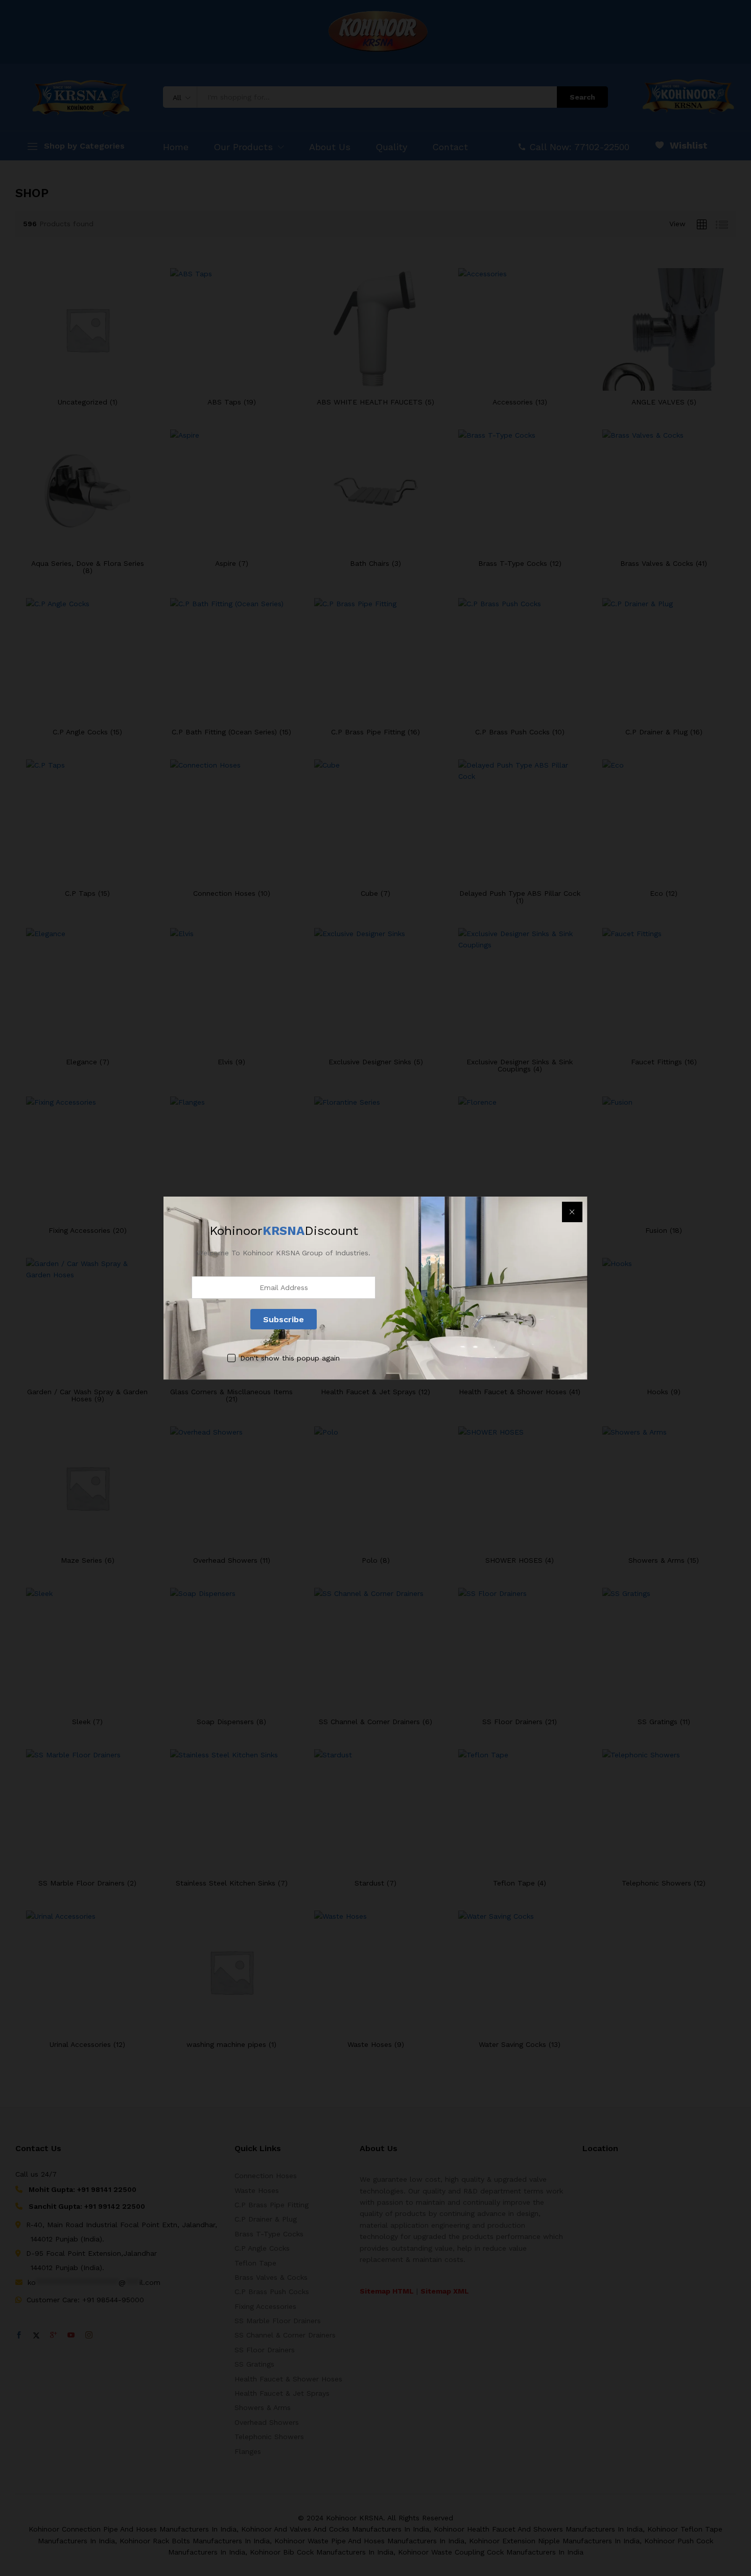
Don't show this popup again (290, 1358)
